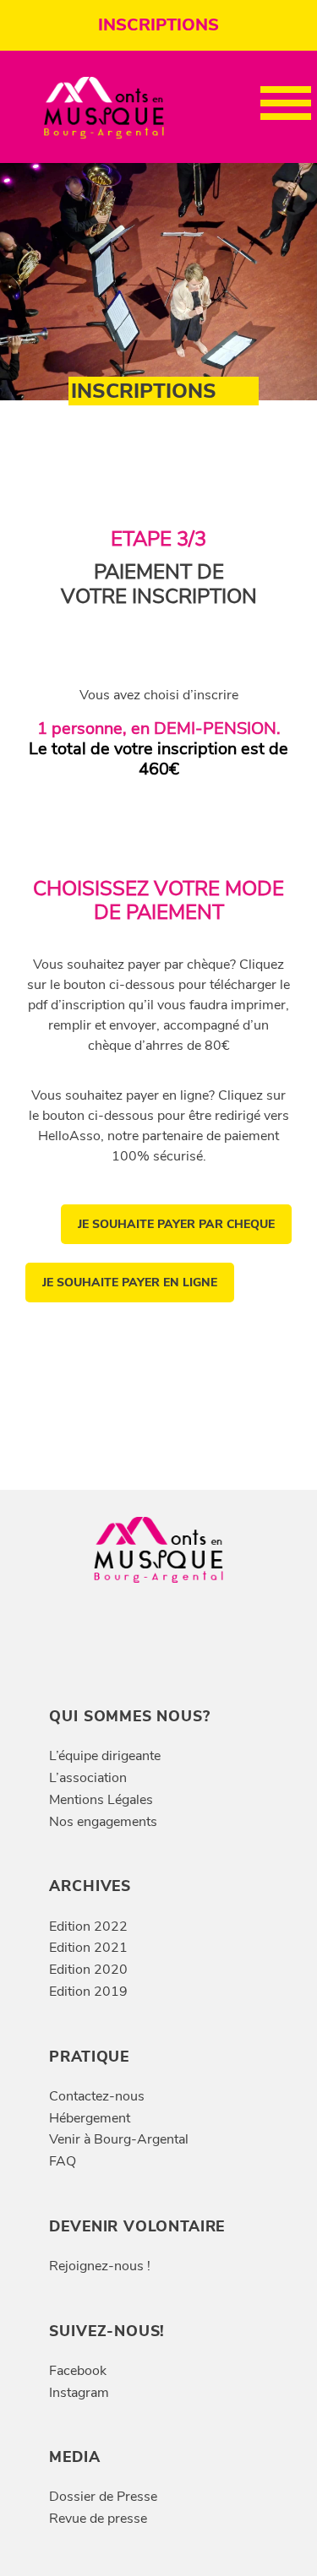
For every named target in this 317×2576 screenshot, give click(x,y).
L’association (88, 1778)
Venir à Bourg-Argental (119, 2139)
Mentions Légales (101, 1800)
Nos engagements (103, 1822)
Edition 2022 (88, 1927)
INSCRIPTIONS (158, 25)
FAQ (63, 2161)
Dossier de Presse (103, 2497)
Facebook (78, 2371)
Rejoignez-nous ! (100, 2266)
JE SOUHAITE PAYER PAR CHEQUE (176, 1224)
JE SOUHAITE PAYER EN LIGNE (130, 1283)
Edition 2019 (88, 1992)
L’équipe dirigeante (105, 1756)
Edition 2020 (88, 1970)
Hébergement (90, 2118)
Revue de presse (98, 2519)
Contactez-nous (97, 2096)
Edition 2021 (88, 1948)
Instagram (79, 2393)
